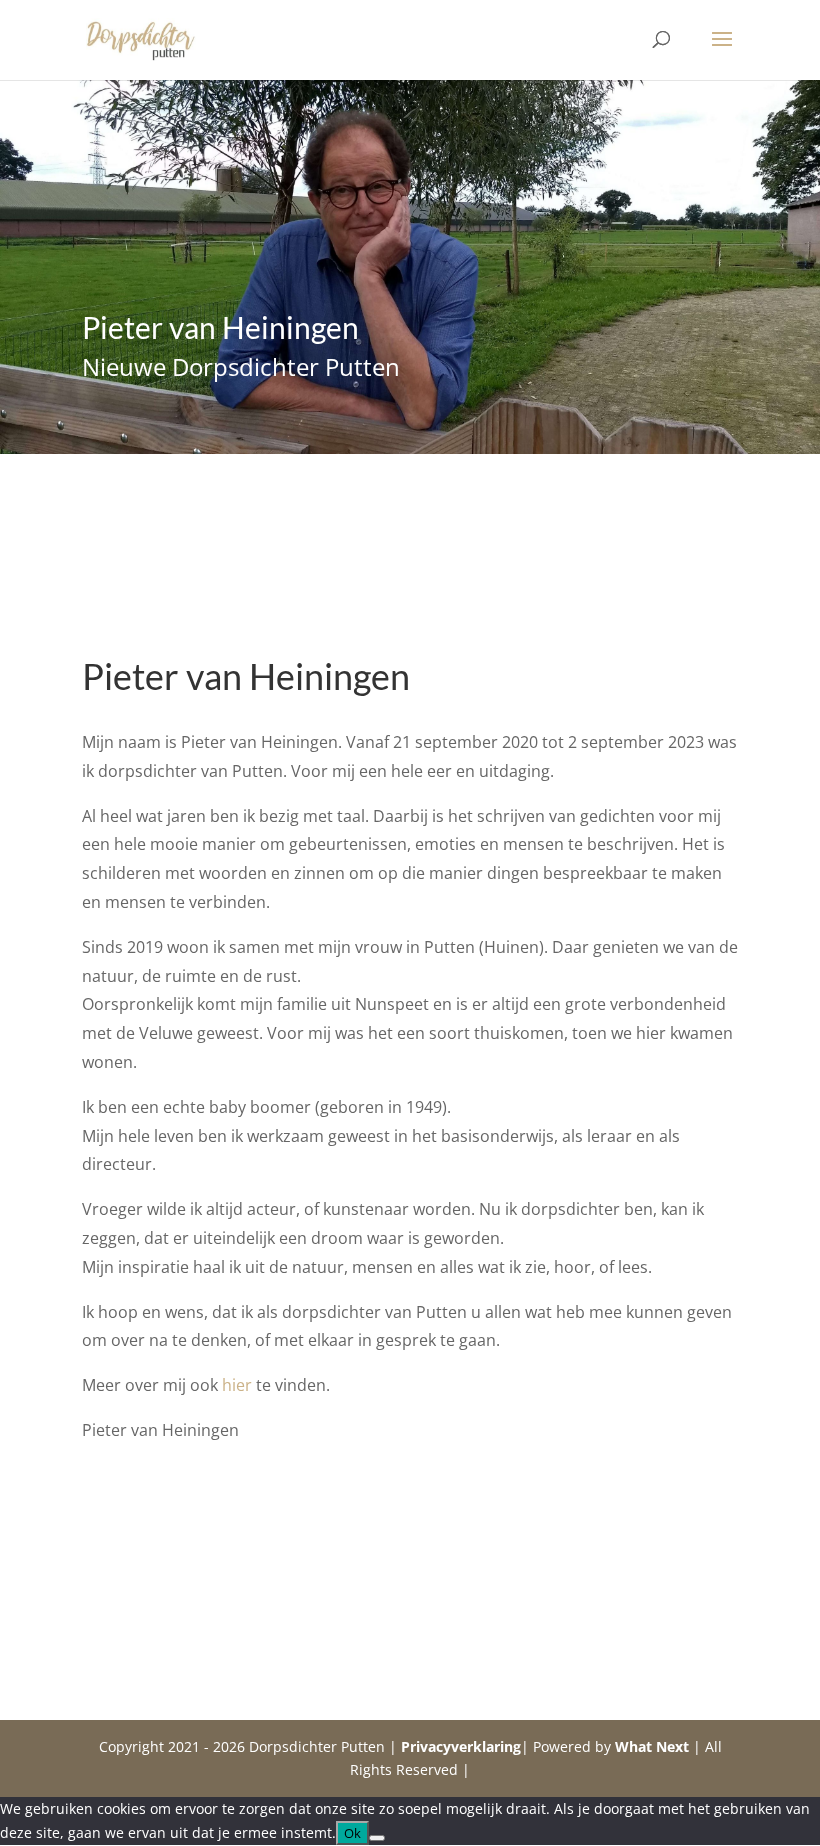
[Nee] (377, 1838)
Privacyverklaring (461, 1746)
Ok (352, 1833)
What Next (652, 1746)
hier (237, 1385)
